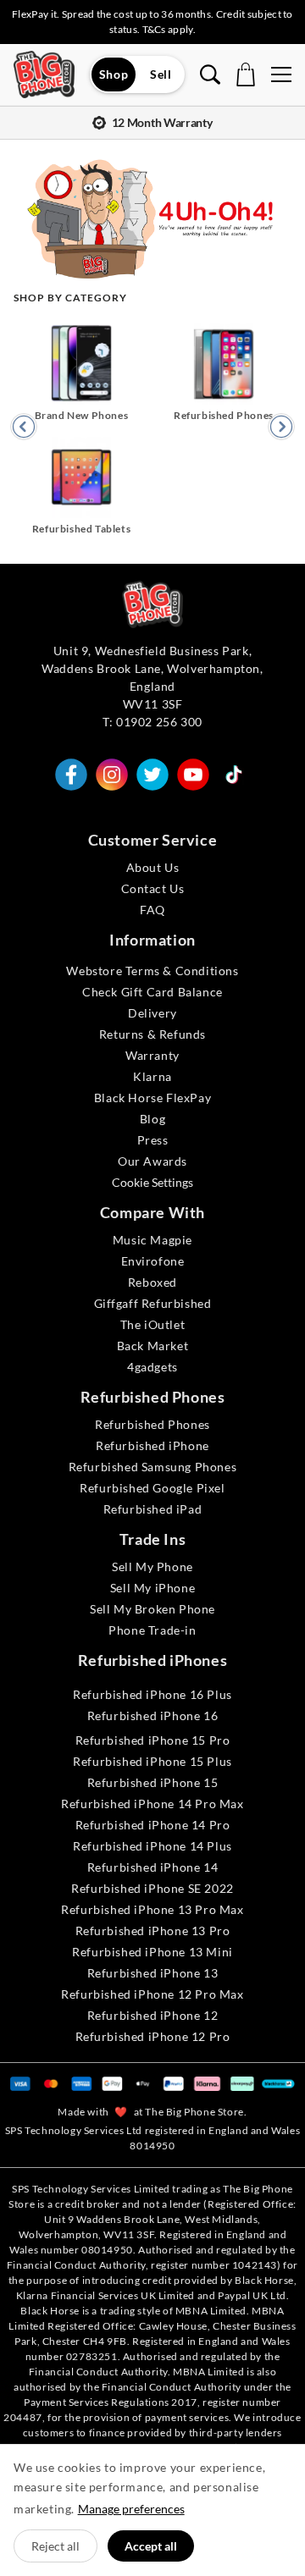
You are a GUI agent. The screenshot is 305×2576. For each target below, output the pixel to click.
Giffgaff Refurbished (153, 1303)
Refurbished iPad (153, 1509)
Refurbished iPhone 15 (153, 1782)
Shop (114, 74)
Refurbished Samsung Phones (153, 1467)
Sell (161, 74)
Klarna (152, 1076)
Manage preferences (131, 2509)
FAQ (152, 910)
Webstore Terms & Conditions (152, 971)
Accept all (151, 2546)
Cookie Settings (152, 1182)
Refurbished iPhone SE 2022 (152, 1888)
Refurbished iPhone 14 (153, 1867)
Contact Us (153, 888)
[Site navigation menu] (281, 74)
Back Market (153, 1346)
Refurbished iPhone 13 (153, 1973)
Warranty (152, 1055)
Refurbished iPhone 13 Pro (153, 1931)
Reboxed (152, 1282)
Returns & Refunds (152, 1034)
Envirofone (153, 1261)
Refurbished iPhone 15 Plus (152, 1761)
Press (153, 1140)
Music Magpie (152, 1240)
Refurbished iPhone (152, 1445)
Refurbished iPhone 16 (153, 1715)
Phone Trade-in (152, 1630)
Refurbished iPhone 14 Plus (152, 1846)
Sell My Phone (152, 1567)
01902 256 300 (159, 722)
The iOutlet (153, 1324)
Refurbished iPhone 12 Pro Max (152, 1994)
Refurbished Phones (152, 1424)
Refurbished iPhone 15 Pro (153, 1740)
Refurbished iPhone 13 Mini (152, 1952)
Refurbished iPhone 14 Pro (153, 1825)
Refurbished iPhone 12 (153, 2015)
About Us (153, 867)
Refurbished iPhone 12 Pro (153, 2036)
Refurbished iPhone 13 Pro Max (152, 1909)
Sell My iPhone (152, 1588)
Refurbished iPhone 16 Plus (152, 1694)
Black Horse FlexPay (152, 1098)
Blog (152, 1119)
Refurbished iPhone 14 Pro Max (152, 1804)
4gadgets (152, 1367)
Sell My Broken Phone (152, 1609)
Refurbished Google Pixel (152, 1488)
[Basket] (246, 74)
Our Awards (152, 1161)
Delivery (152, 1013)
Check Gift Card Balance (152, 992)
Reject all (55, 2546)
